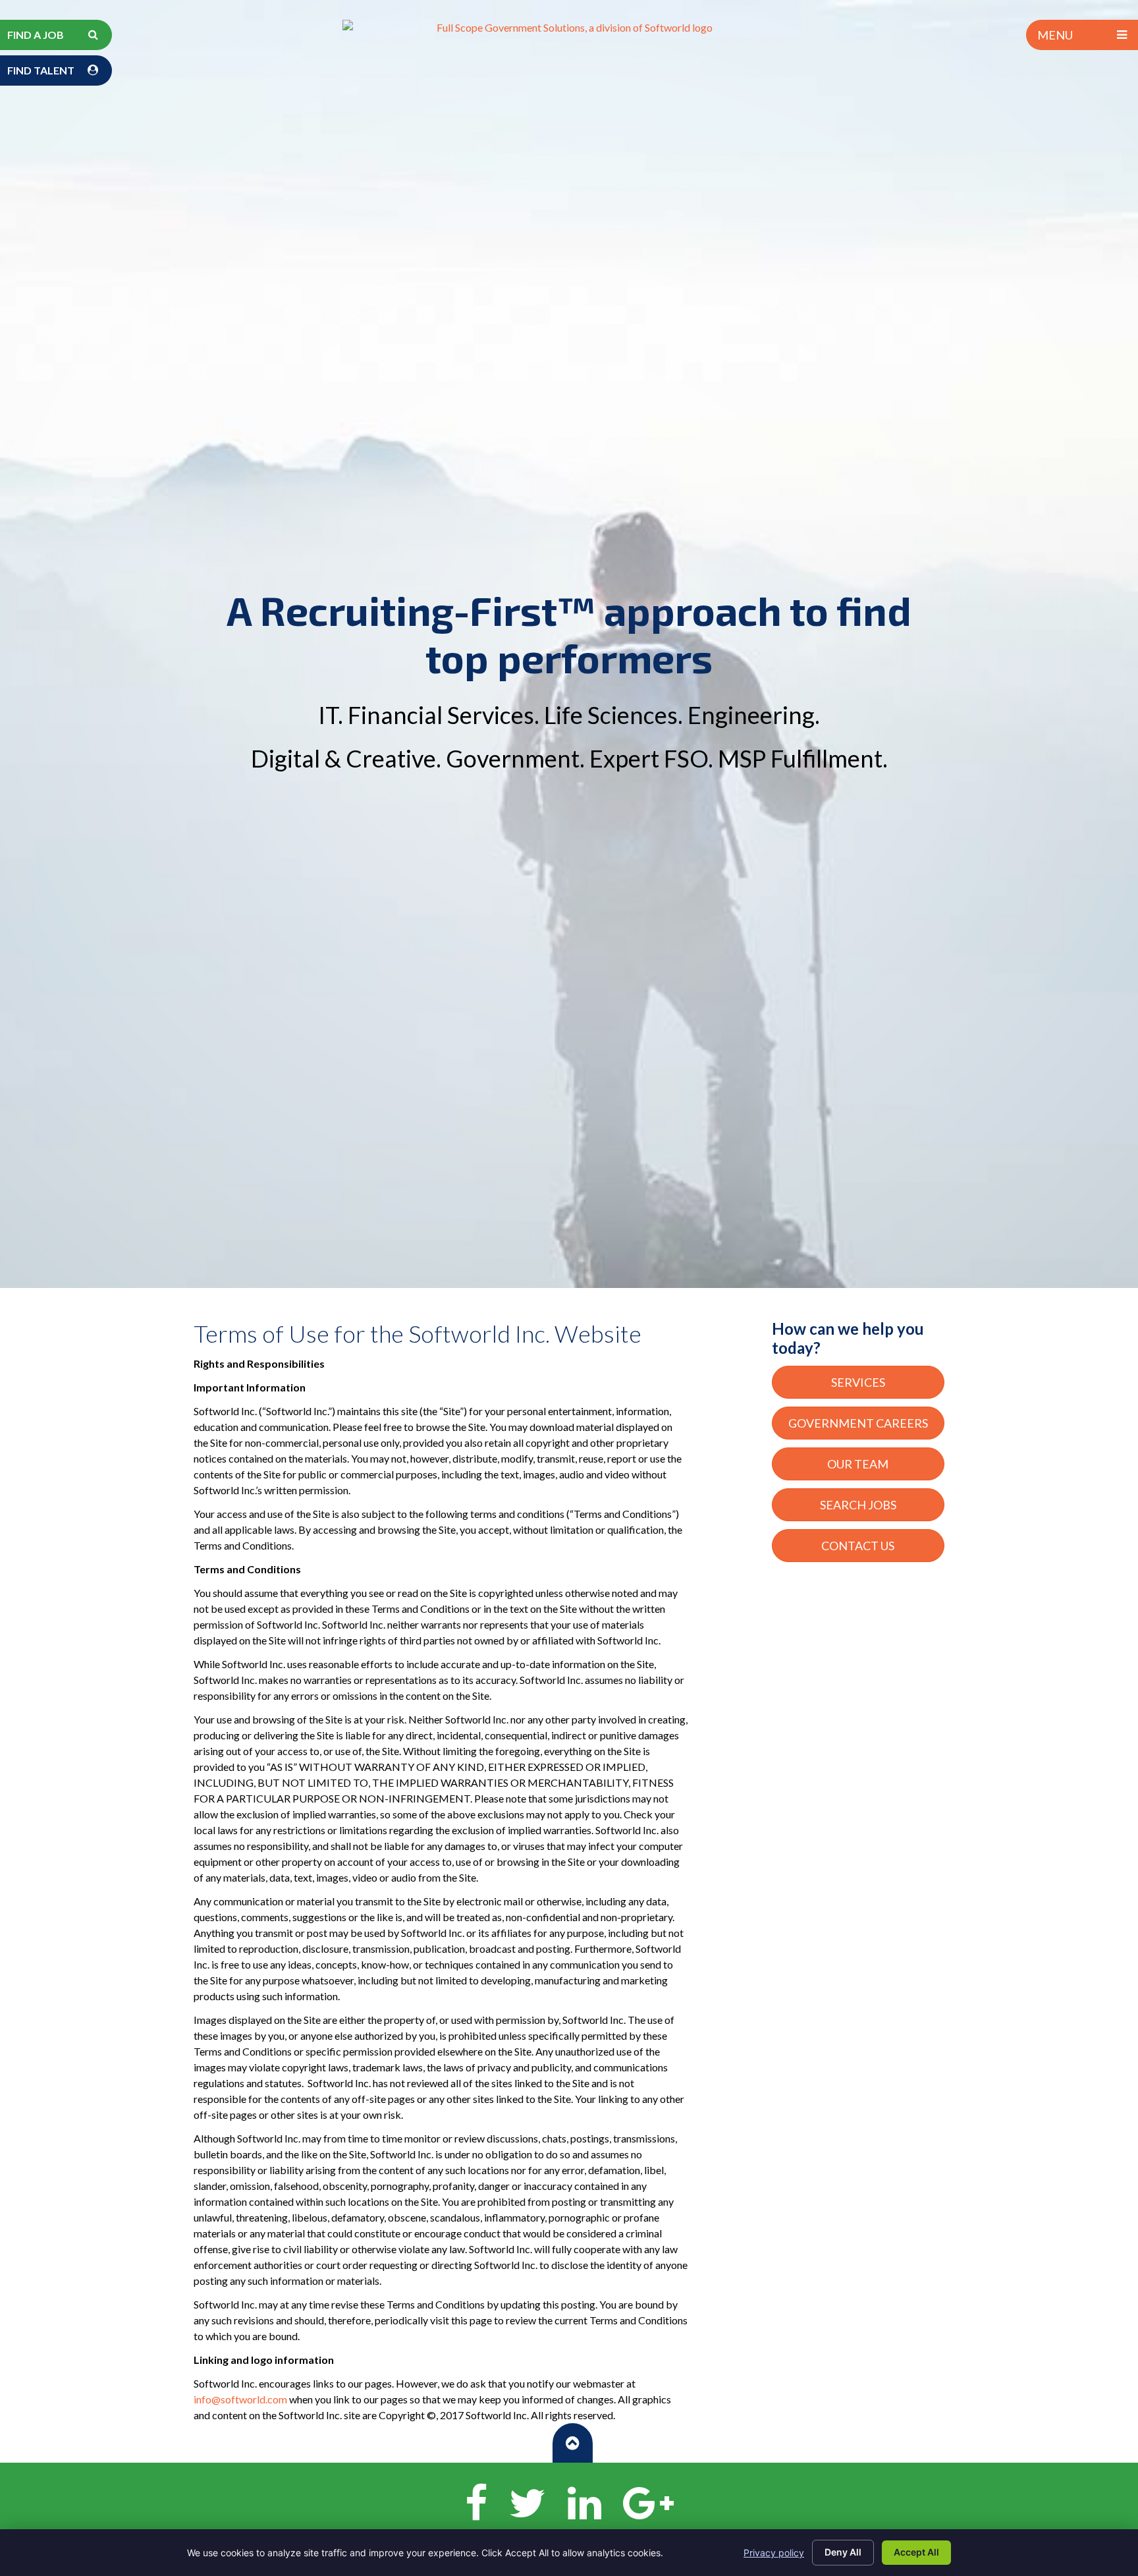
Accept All (916, 2552)
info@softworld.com (240, 2399)
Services (858, 1382)
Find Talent (41, 70)
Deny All (843, 2552)
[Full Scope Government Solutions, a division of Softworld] (569, 28)
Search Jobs (858, 1505)
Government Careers (858, 1423)
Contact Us (858, 1546)
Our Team (858, 1464)
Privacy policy (774, 2553)
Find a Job (36, 35)
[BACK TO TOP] (573, 2443)
